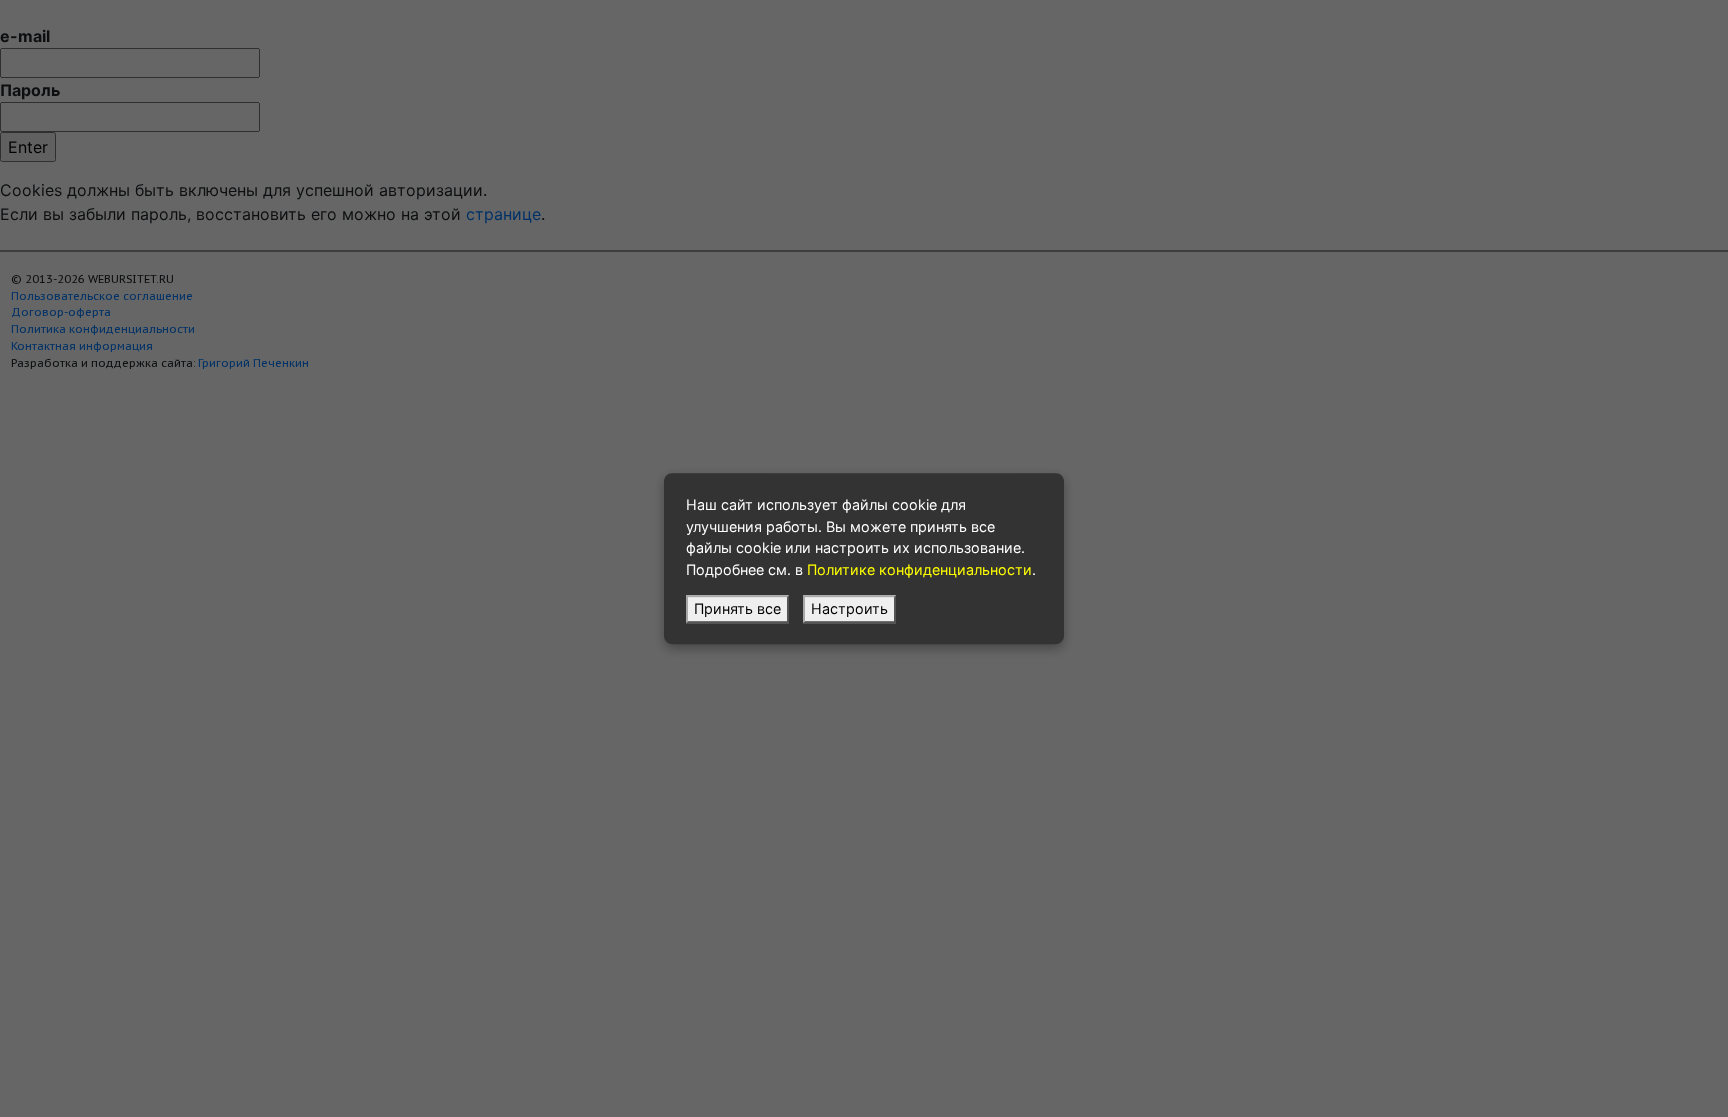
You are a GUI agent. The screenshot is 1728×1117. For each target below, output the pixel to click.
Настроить (849, 608)
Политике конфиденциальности (919, 569)
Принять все (737, 608)
